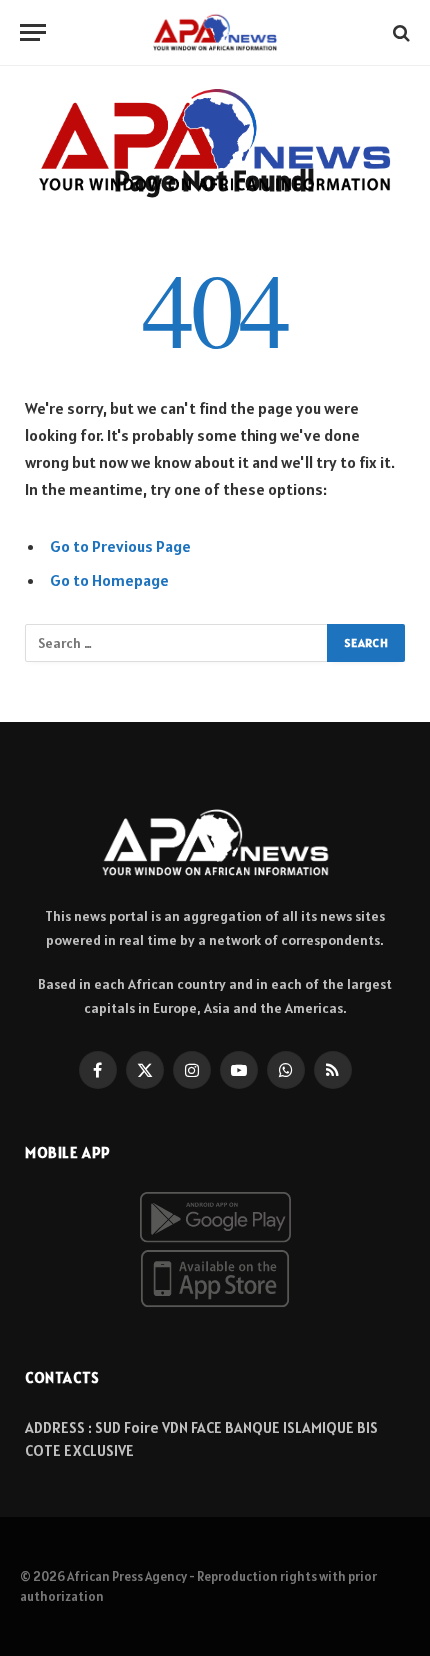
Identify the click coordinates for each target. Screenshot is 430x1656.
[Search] (399, 32)
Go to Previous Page (120, 546)
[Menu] (33, 32)
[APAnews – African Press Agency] (215, 32)
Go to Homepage (109, 580)
